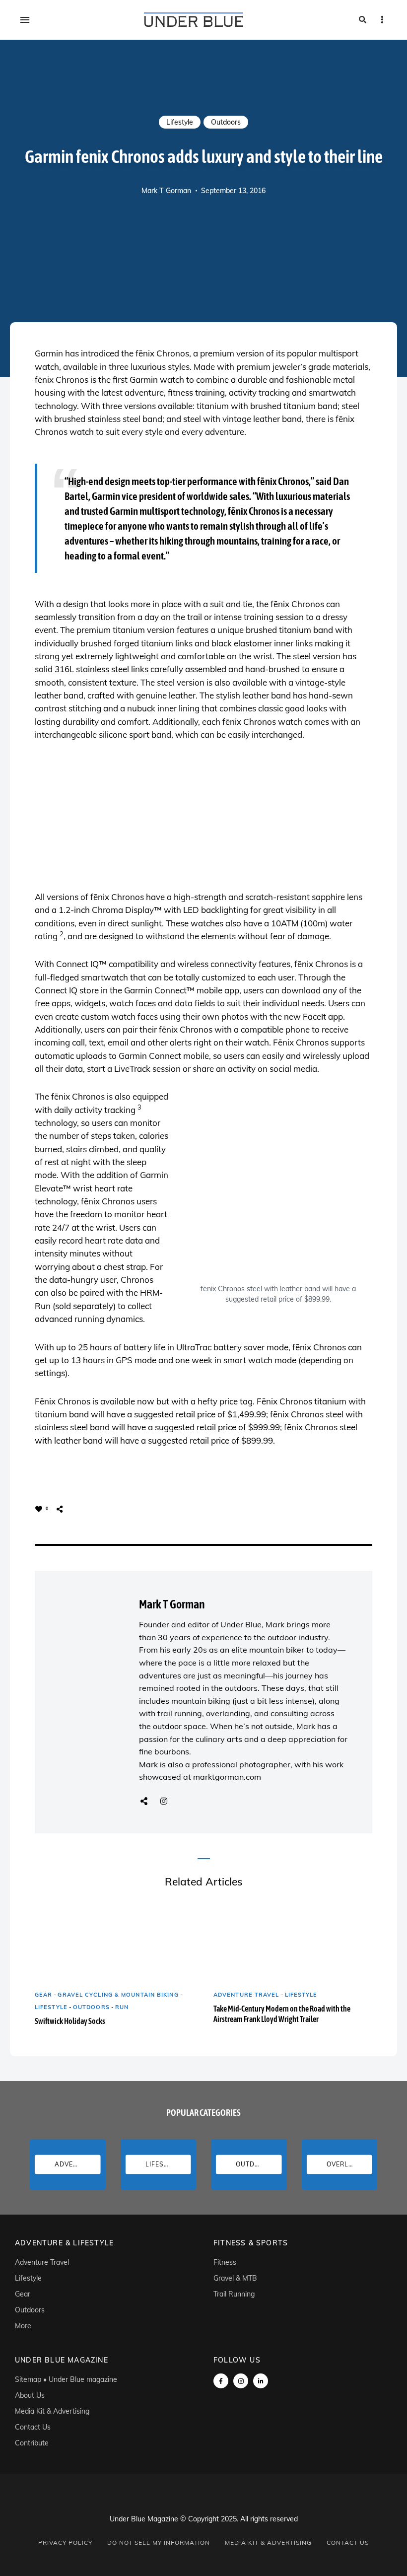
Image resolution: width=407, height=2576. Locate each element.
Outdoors (226, 122)
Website (144, 1801)
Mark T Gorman (166, 191)
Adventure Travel (246, 1995)
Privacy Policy (65, 2542)
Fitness (225, 2262)
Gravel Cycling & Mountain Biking (118, 1995)
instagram (241, 2381)
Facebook (221, 2381)
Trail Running (234, 2294)
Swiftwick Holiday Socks (70, 2021)
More (23, 2326)
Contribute (32, 2443)
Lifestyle (180, 122)
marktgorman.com (227, 1777)
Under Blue (241, 1624)
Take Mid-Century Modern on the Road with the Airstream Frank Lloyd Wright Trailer (282, 2014)
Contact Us (33, 2427)
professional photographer (241, 1764)
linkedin (261, 2381)
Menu (25, 20)
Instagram (164, 1801)
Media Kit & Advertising (52, 2411)
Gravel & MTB (235, 2278)
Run (122, 2007)
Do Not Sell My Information (159, 2542)
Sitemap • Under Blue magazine (66, 2379)
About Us (30, 2395)
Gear (43, 1995)
